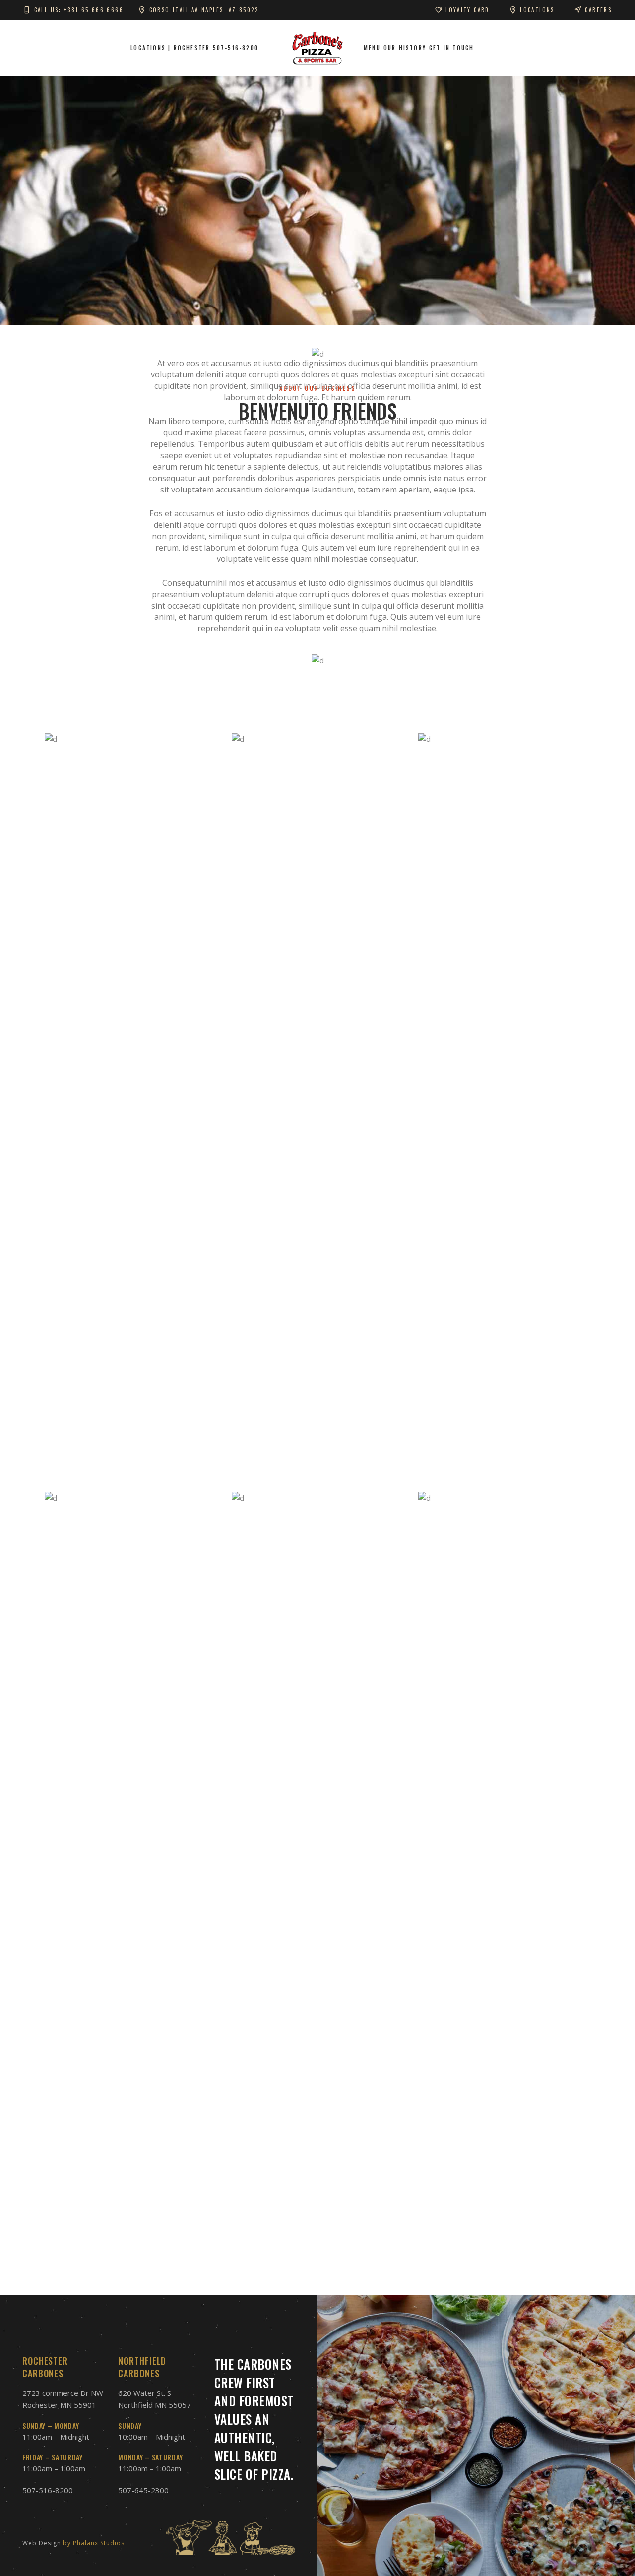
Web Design (42, 2543)
